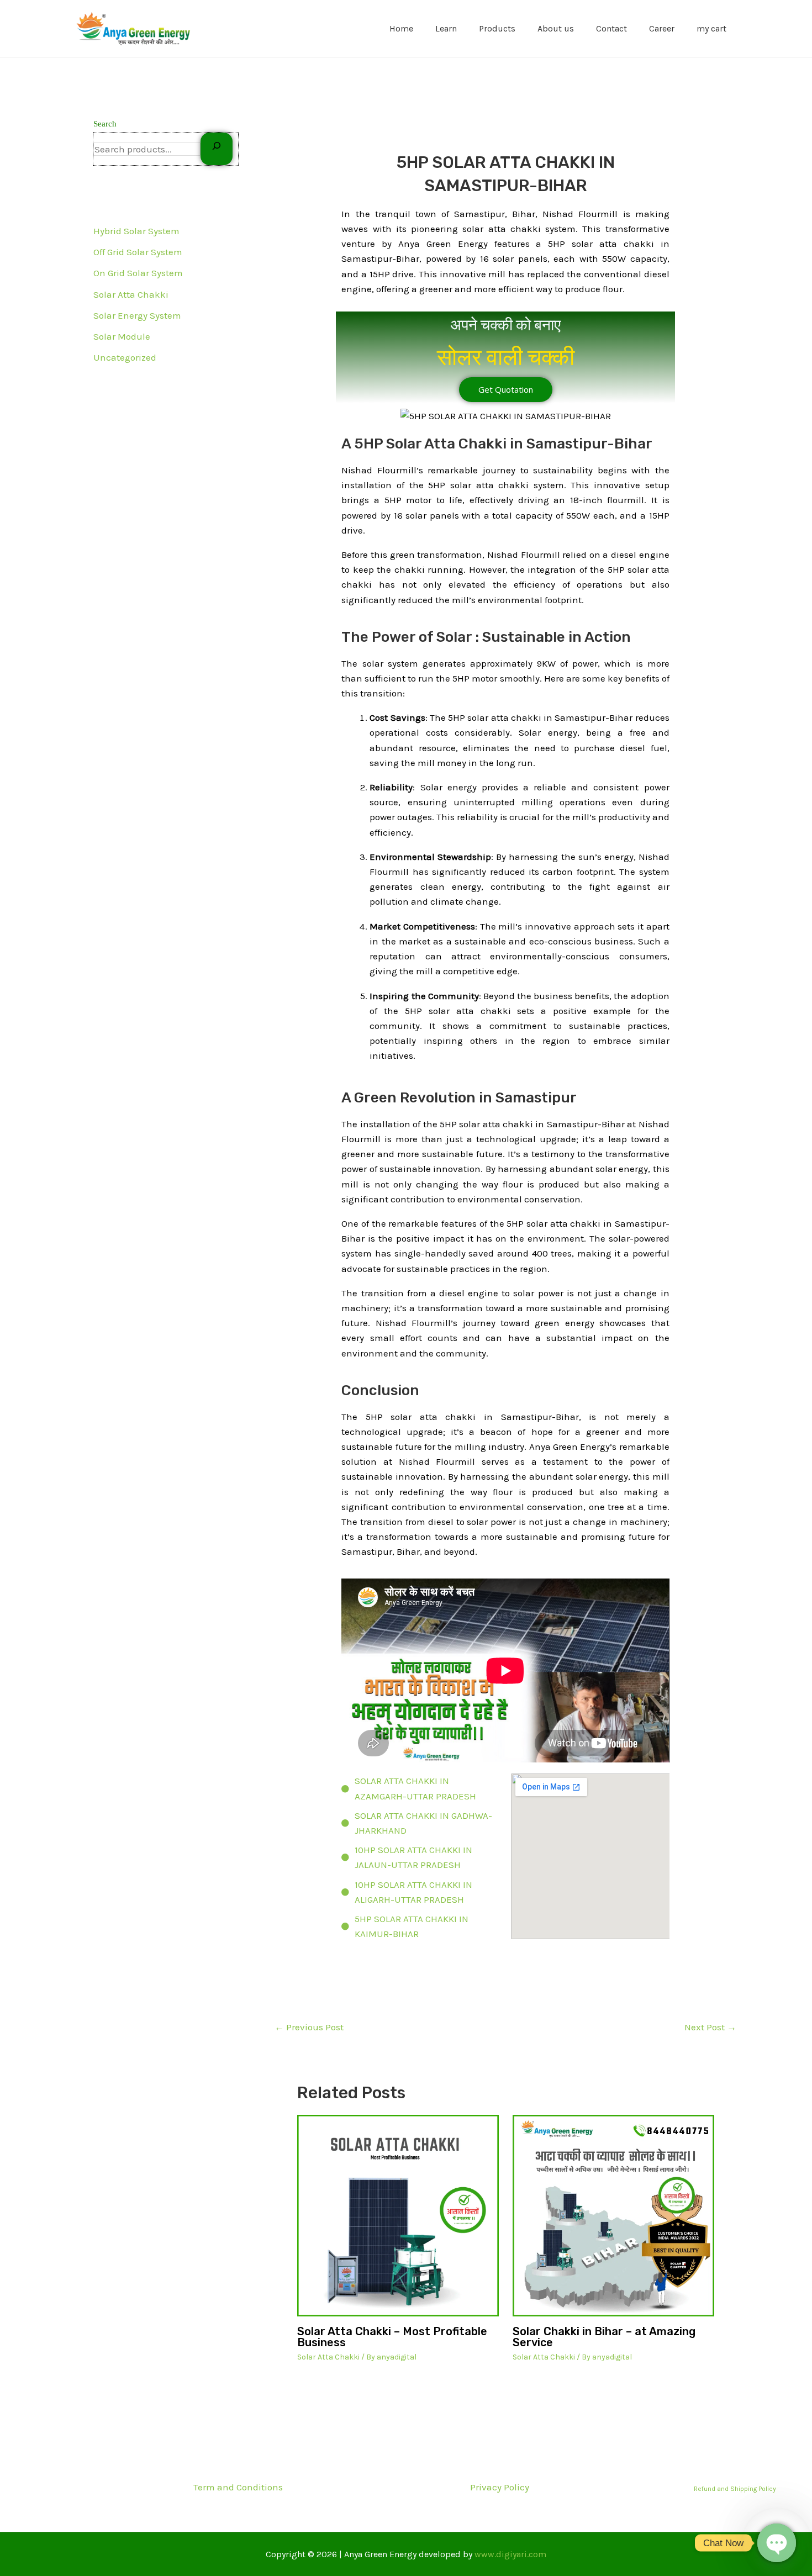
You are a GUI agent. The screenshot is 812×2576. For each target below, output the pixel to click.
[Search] (217, 149)
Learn (446, 28)
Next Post (710, 2027)
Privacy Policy (500, 2487)
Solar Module (122, 336)
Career (662, 28)
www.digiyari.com (510, 2554)
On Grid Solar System (138, 273)
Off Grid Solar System (138, 252)
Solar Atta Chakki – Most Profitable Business (392, 2337)
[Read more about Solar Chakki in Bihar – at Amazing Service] (613, 2216)
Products (497, 28)
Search (105, 124)
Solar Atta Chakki (131, 294)
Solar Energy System (137, 315)
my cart (711, 28)
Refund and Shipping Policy (735, 2489)
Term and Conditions (238, 2487)
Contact (611, 28)
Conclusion (380, 1390)
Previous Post (309, 2027)
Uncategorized (125, 357)
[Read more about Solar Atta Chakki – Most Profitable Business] (398, 2216)
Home (401, 28)
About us (556, 28)
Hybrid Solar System (136, 231)
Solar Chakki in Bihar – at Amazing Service (604, 2337)
